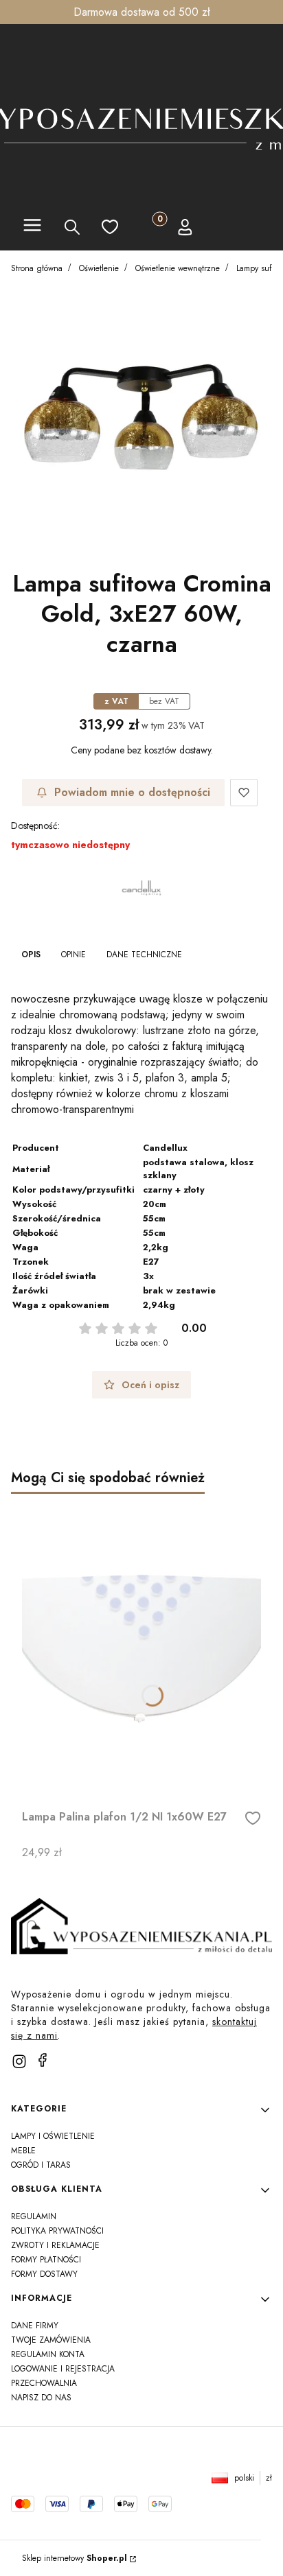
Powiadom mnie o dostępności (132, 792)
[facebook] (43, 2060)
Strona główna (37, 268)
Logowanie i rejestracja (63, 2369)
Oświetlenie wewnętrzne (178, 268)
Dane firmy (35, 2326)
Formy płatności (46, 2260)
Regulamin (34, 2216)
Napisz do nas (41, 2398)
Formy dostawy (44, 2274)
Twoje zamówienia (51, 2340)
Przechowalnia (44, 2383)
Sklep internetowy (75, 2558)
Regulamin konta (48, 2354)
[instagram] (19, 2061)
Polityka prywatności (57, 2231)
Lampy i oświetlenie (53, 2136)
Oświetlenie (99, 268)
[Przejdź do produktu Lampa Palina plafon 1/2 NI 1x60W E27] (141, 1649)
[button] (32, 227)
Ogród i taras (41, 2165)
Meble (23, 2151)
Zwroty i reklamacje (55, 2245)
